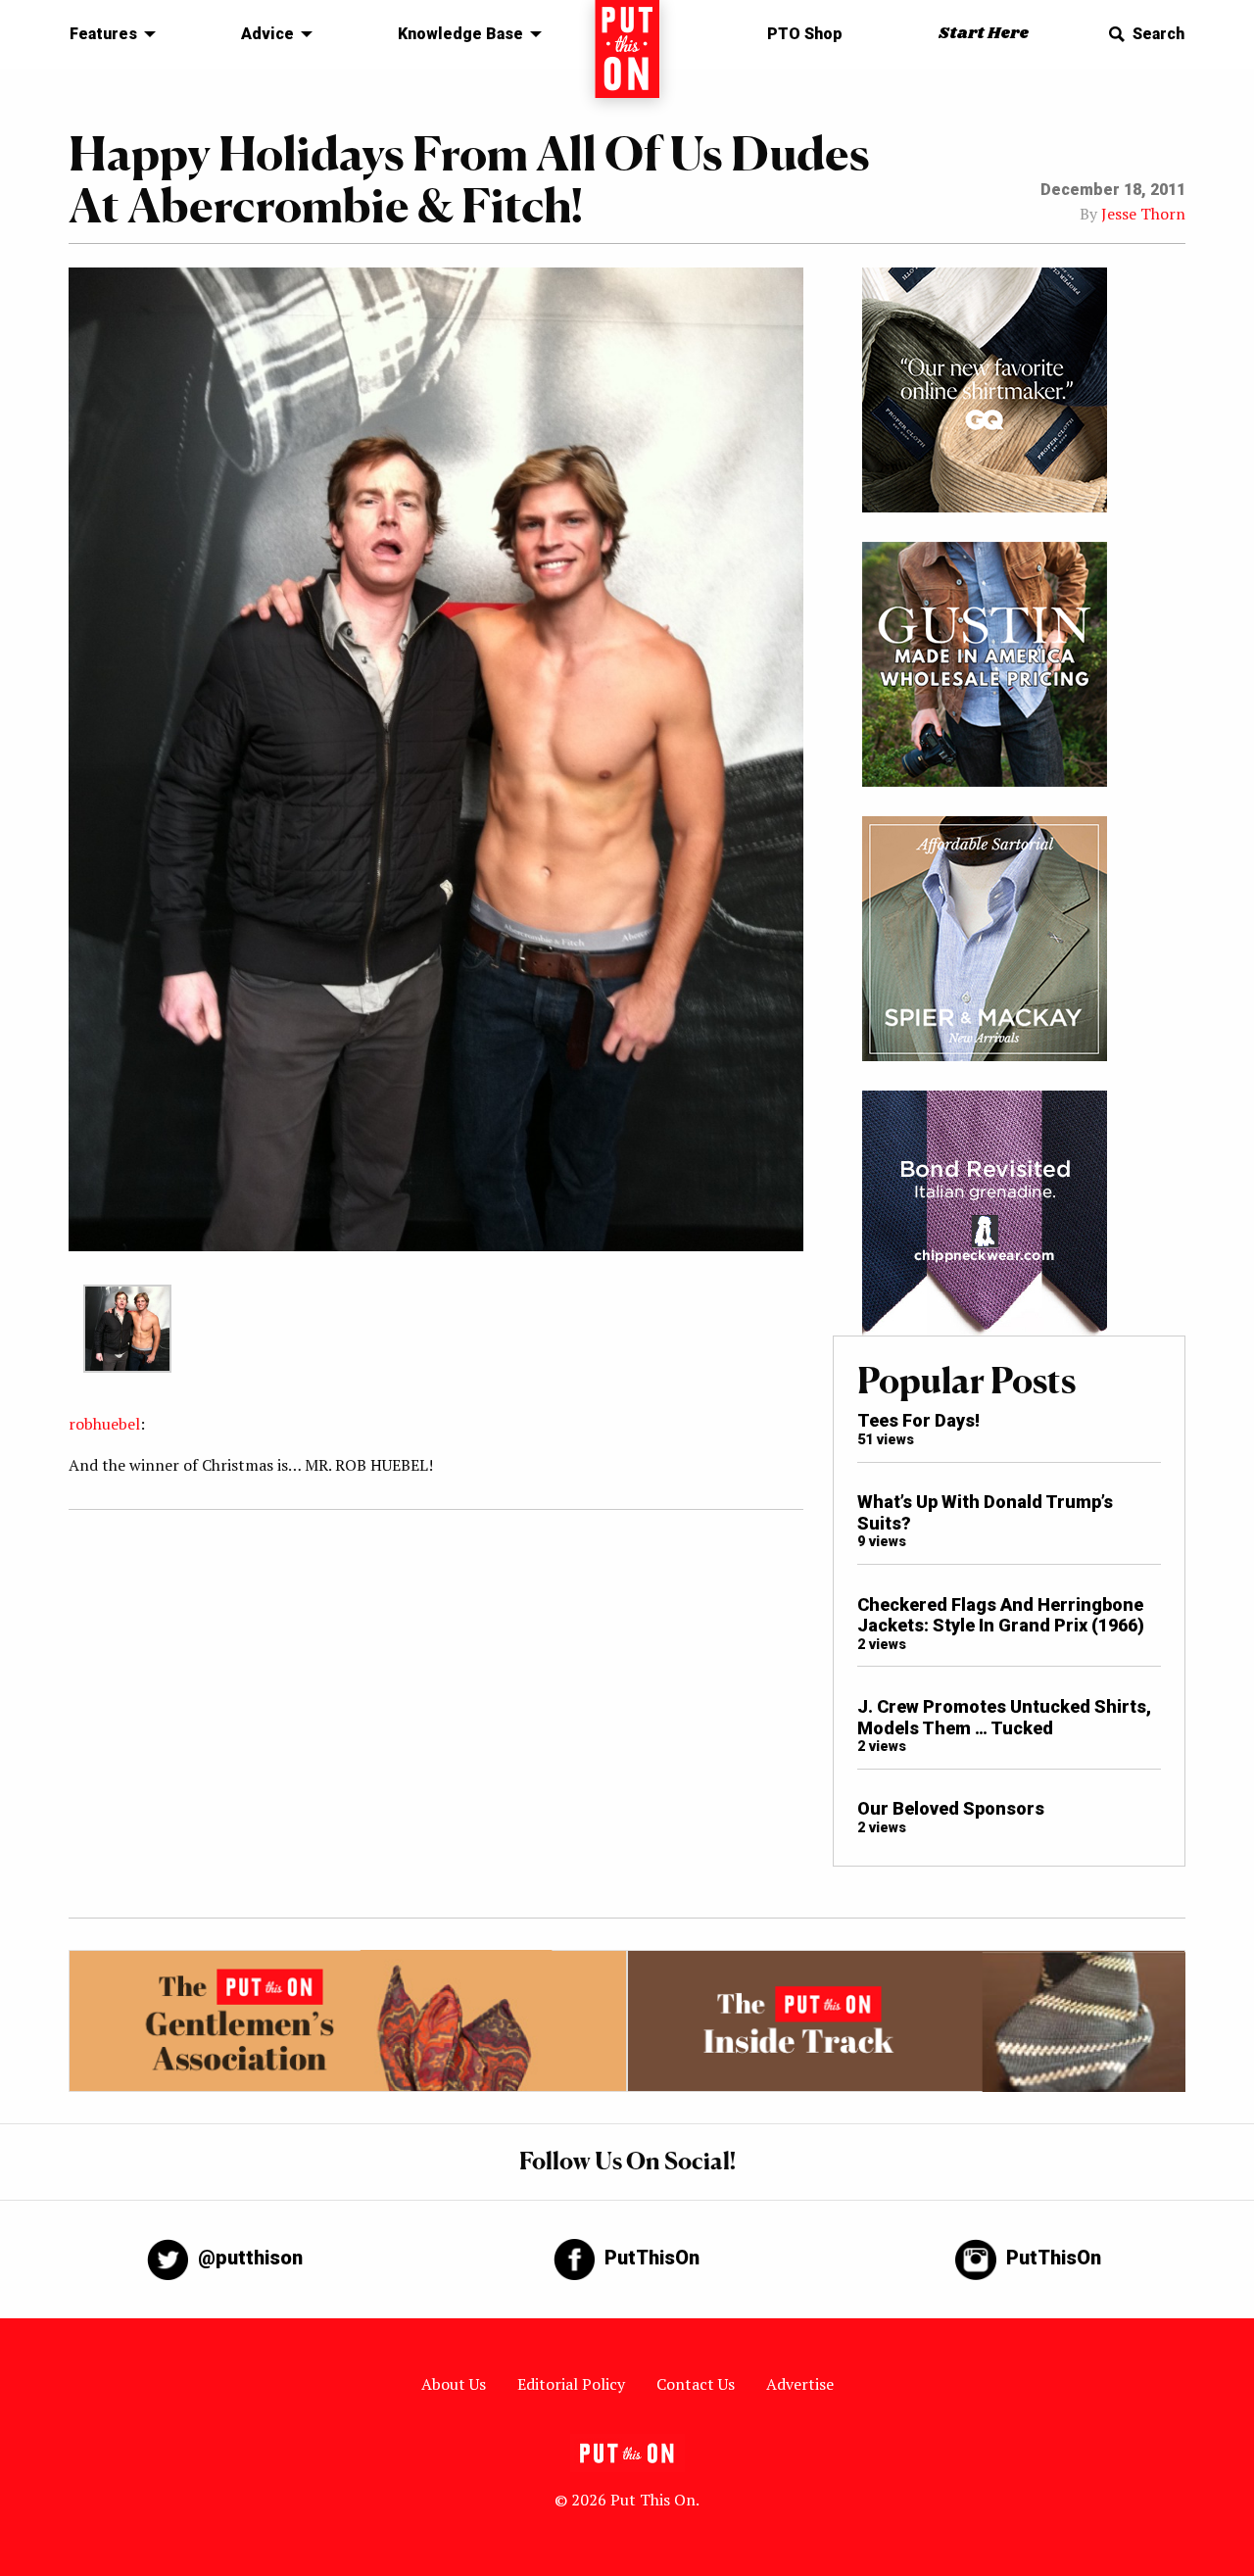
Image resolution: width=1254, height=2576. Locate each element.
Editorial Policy (571, 2384)
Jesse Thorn (1143, 214)
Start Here (984, 34)
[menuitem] (107, 34)
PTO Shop (805, 34)
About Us (454, 2384)
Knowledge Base (460, 34)
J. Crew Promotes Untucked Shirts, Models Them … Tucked (1004, 1717)
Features (103, 34)
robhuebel (104, 1424)
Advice (267, 34)
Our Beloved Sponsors (951, 1808)
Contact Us (696, 2384)
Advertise (800, 2384)
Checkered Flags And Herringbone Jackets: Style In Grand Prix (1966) (1001, 1615)
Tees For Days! (918, 1420)
